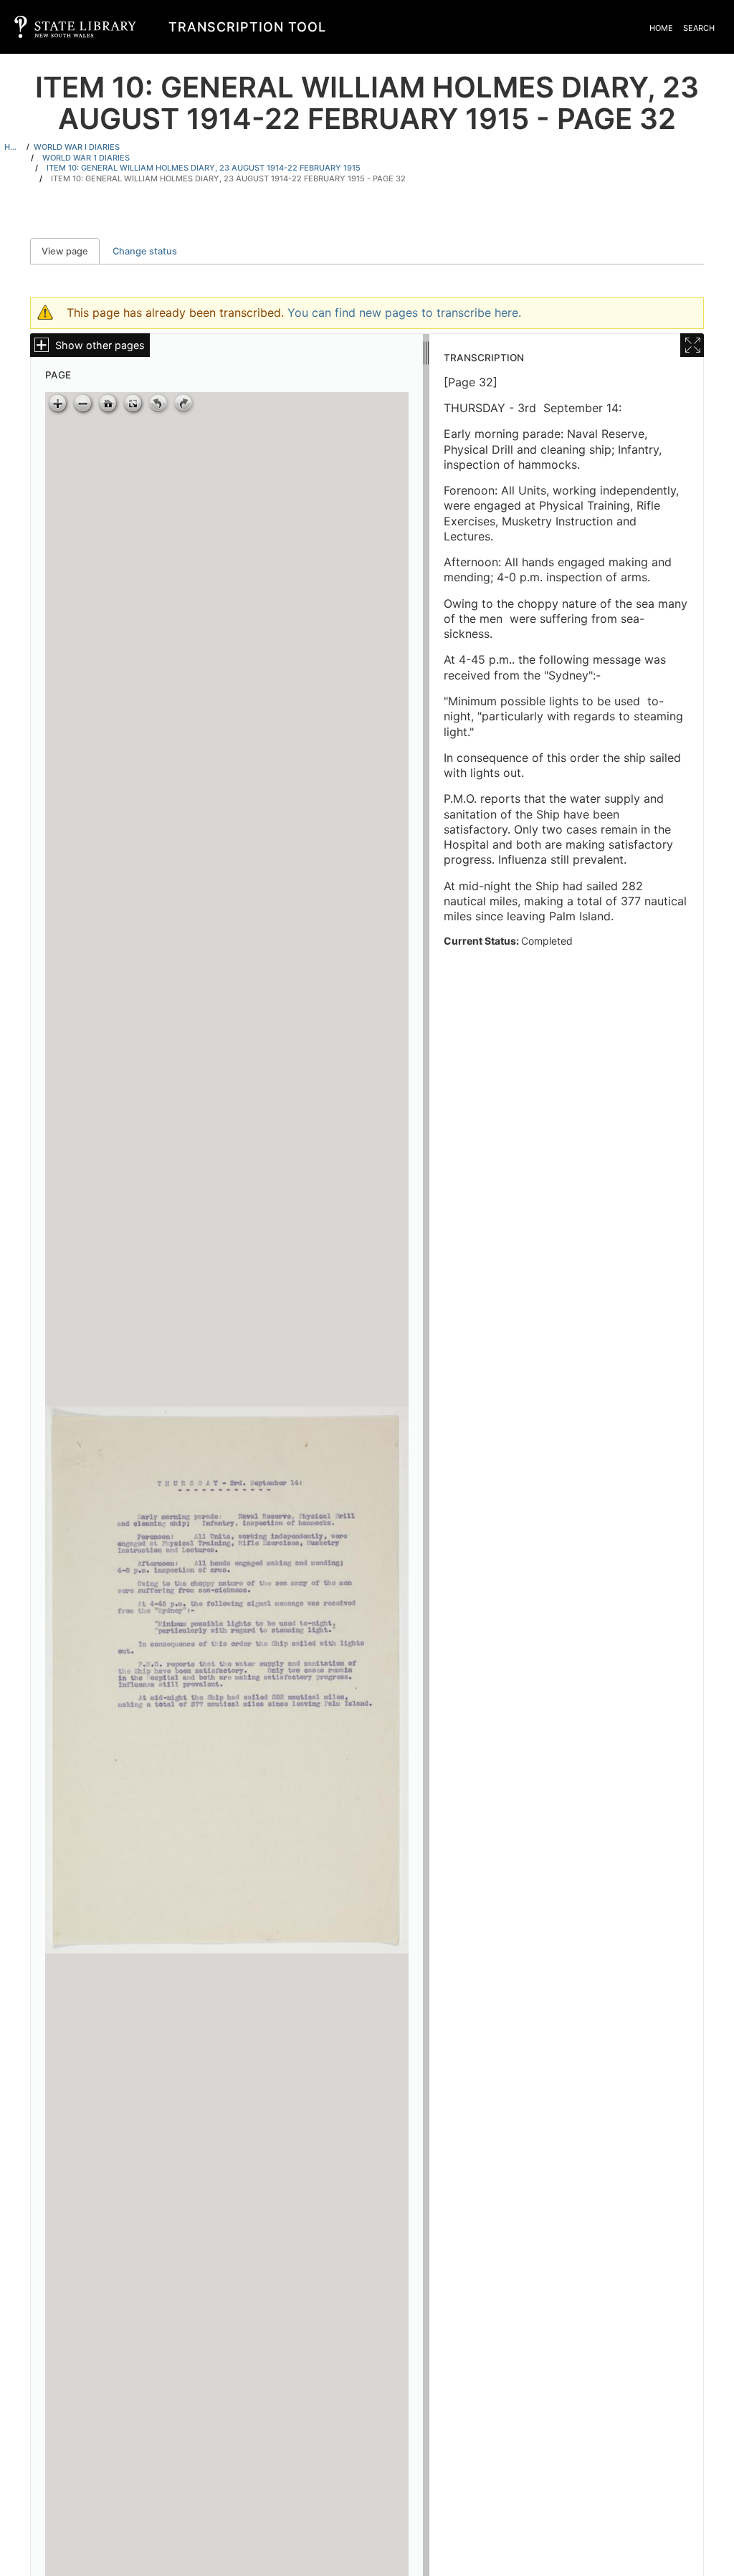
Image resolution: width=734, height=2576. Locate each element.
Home (661, 28)
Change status (145, 251)
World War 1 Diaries (86, 158)
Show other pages (100, 345)
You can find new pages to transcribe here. (404, 313)
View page (71, 251)
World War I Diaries (77, 147)
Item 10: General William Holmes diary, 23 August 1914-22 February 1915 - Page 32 (228, 178)
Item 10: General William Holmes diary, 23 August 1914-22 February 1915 (204, 168)
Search (699, 28)
